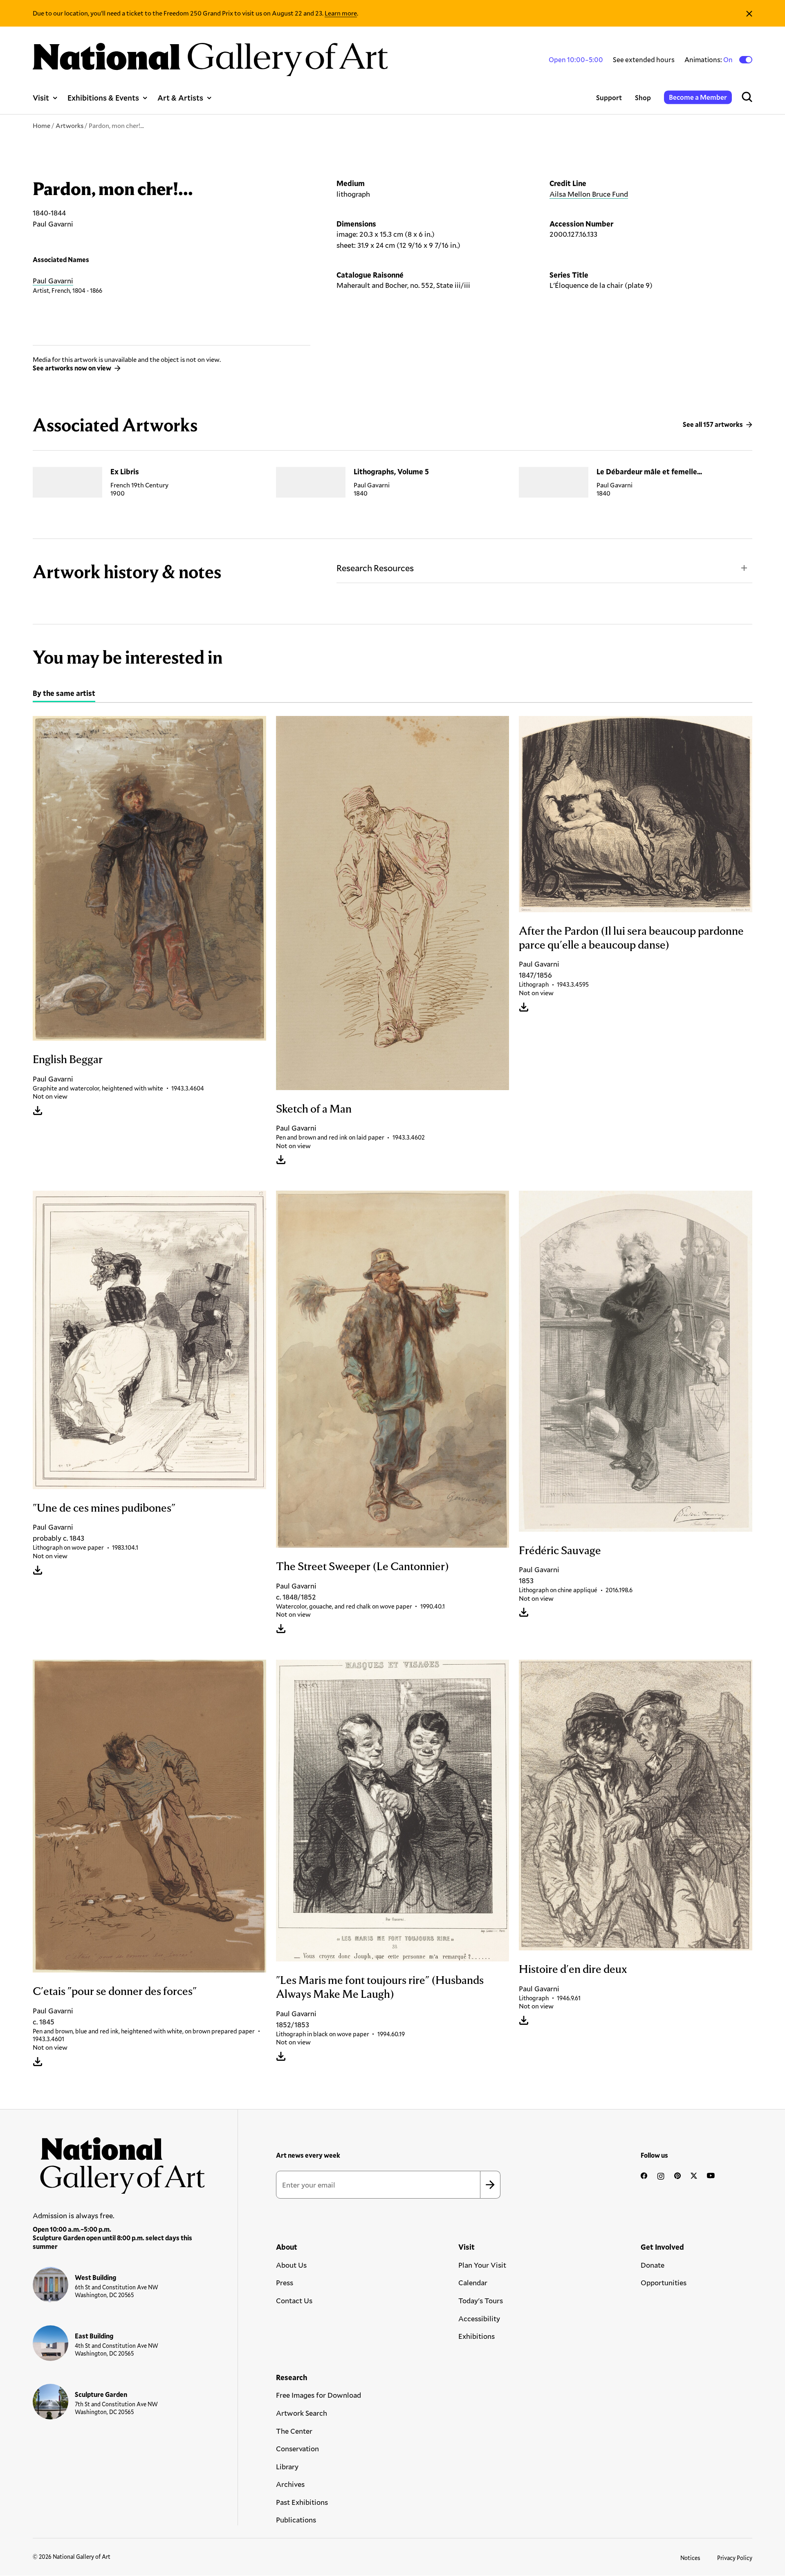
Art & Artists (180, 98)
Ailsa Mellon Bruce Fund (589, 194)
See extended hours (644, 59)
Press (285, 2282)
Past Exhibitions (302, 2502)
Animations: (709, 60)
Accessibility (479, 2318)
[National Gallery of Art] (119, 2162)
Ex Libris (125, 471)
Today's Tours (481, 2300)
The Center (294, 2431)
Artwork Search (302, 2413)
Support (609, 98)
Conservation (297, 2448)
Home (41, 125)
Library (287, 2466)
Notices (690, 2558)
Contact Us (294, 2300)
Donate (653, 2265)
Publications (296, 2520)
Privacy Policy (735, 2558)
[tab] (64, 694)
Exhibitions (477, 2336)
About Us (291, 2265)
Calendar (473, 2282)
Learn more (341, 13)
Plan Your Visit (482, 2265)
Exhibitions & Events (103, 98)
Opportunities (664, 2282)
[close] (749, 13)
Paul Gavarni (53, 280)
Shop (643, 98)
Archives (290, 2484)
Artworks (70, 125)
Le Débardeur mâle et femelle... (649, 471)
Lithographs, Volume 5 (391, 471)
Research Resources (375, 568)
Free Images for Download (318, 2395)
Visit (41, 98)
